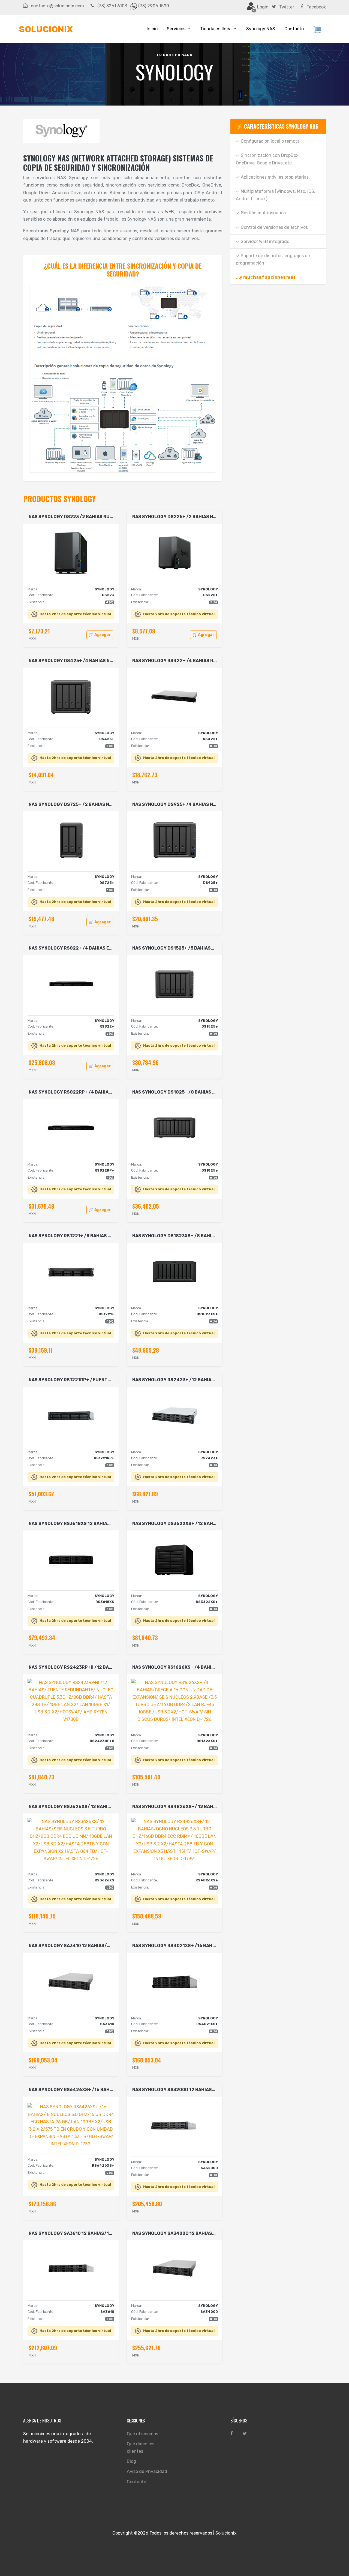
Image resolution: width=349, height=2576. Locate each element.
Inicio (152, 29)
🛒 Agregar (100, 635)
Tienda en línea (216, 29)
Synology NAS (261, 29)
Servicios (176, 29)
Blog (131, 2461)
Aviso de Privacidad (147, 2471)
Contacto (294, 29)
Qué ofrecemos (142, 2434)
